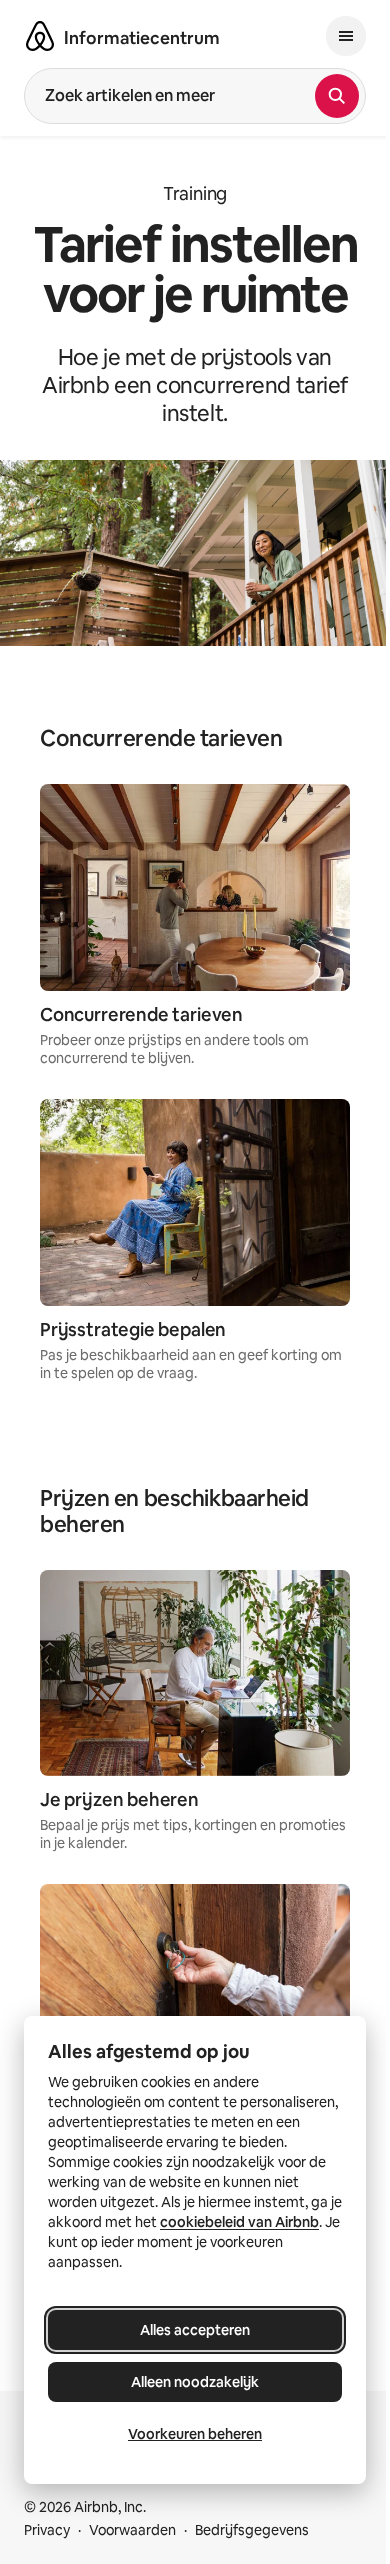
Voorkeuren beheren (195, 2434)
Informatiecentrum (142, 38)
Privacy (47, 2530)
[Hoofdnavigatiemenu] (346, 36)
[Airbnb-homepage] (40, 36)
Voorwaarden (132, 2530)
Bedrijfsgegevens (252, 2530)
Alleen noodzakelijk (195, 2382)
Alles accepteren (195, 2330)
